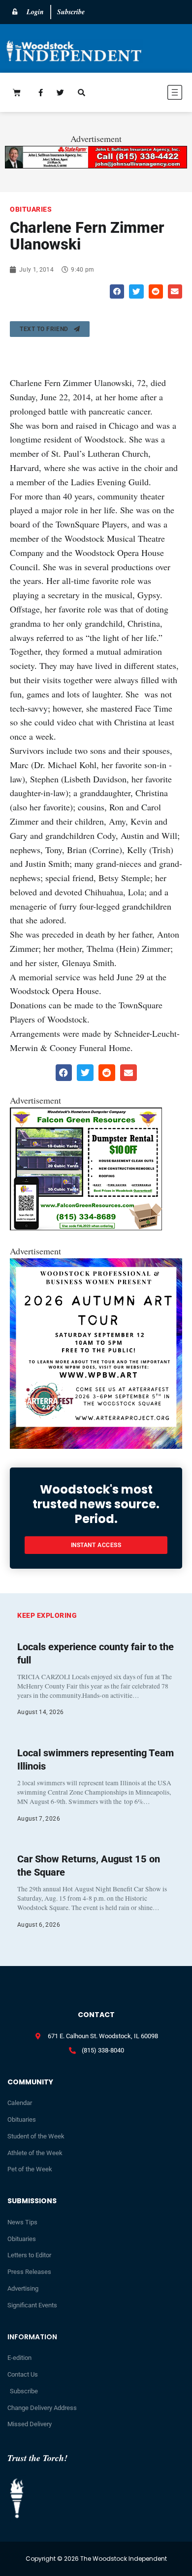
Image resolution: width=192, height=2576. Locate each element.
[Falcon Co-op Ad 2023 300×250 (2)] (86, 1227)
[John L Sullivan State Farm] (96, 165)
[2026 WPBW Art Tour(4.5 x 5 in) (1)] (96, 1445)
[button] (148, 94)
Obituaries (31, 209)
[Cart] (17, 92)
